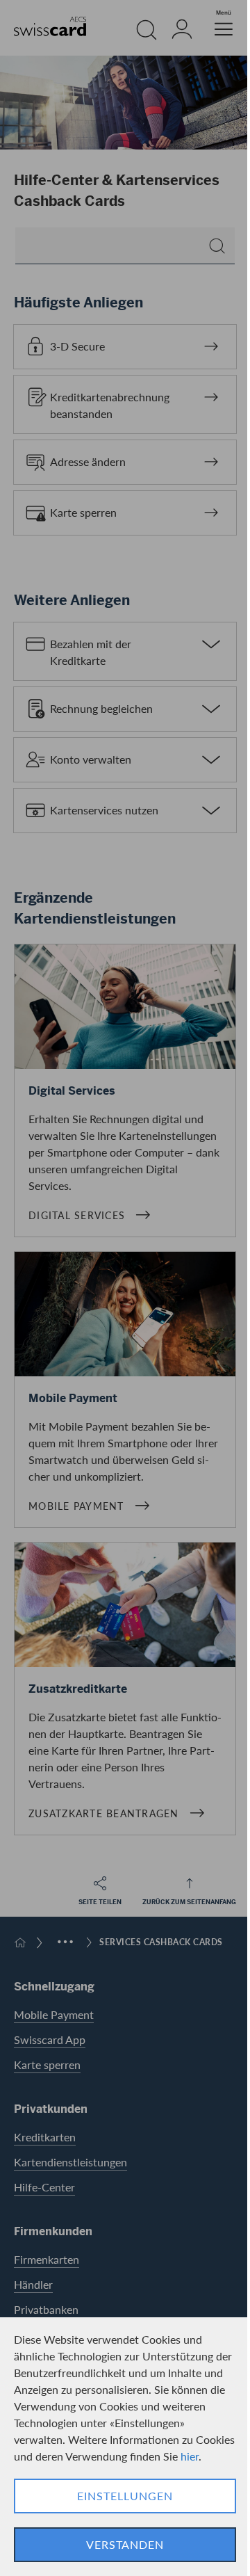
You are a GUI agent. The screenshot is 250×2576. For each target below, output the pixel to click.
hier (190, 2456)
